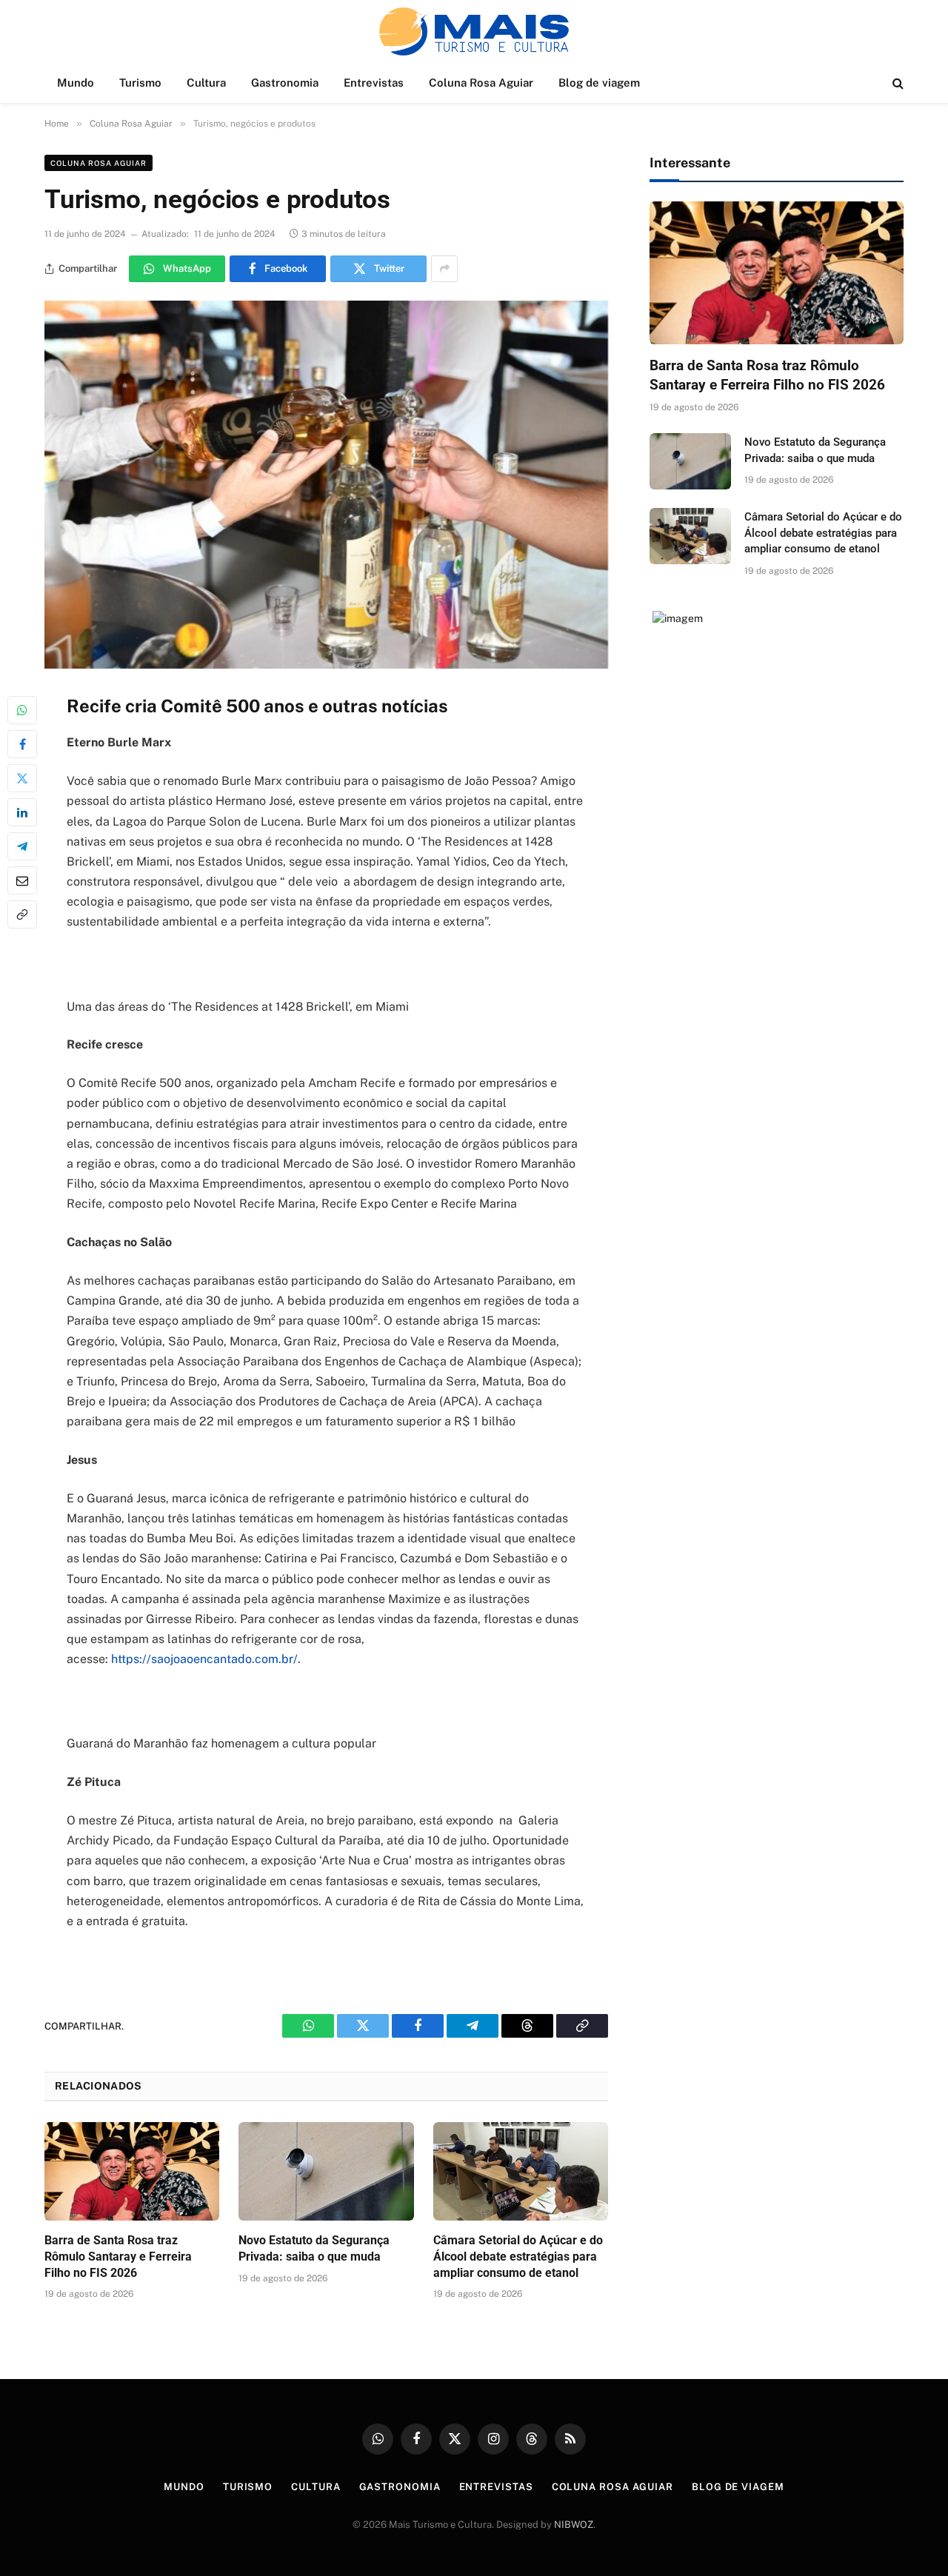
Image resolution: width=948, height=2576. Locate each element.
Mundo (76, 83)
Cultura (206, 83)
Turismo (140, 83)
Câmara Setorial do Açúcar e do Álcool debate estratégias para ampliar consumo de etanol (518, 2256)
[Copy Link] (22, 914)
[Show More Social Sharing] (444, 269)
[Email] (22, 880)
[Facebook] (22, 744)
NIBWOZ (574, 2525)
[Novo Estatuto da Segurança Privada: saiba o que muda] (326, 2171)
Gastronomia (285, 83)
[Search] (897, 83)
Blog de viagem (599, 83)
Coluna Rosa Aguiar (481, 83)
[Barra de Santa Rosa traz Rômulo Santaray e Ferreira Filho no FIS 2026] (132, 2171)
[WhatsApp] (22, 710)
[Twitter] (22, 778)
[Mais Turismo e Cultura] (474, 31)
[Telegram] (22, 846)
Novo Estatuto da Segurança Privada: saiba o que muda (314, 2248)
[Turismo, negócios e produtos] (326, 485)
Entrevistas (374, 83)
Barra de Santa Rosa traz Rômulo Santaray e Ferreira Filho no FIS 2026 (118, 2256)
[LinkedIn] (22, 812)
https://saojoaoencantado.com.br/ (204, 1659)
